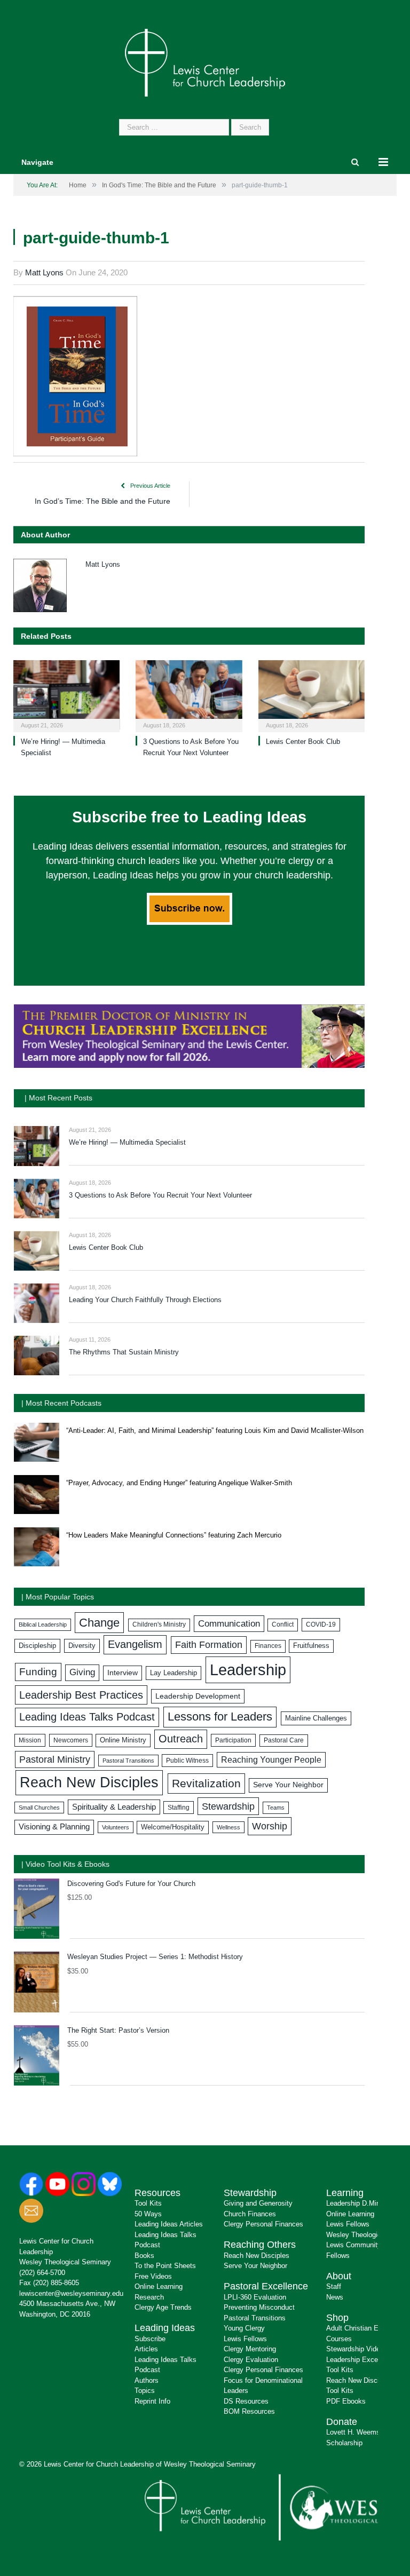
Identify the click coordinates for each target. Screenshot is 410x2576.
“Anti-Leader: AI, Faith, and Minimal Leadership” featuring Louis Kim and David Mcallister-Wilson (215, 1430)
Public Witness (187, 1761)
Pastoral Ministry (55, 1759)
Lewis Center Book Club (303, 742)
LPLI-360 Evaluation (255, 2297)
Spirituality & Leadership (114, 1807)
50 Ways (148, 2214)
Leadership (248, 1670)
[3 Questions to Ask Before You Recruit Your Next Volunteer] (189, 695)
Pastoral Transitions (128, 1761)
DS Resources (246, 2401)
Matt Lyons (44, 272)
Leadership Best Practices (81, 1695)
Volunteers (116, 1827)
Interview (123, 1673)
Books (144, 2256)
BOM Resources (249, 2411)
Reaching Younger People (271, 1760)
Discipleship (37, 1646)
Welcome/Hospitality (173, 1827)
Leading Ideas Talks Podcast (87, 1717)
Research (149, 2297)
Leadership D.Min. (354, 2203)
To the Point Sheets (165, 2266)
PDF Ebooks (346, 2401)
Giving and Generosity (258, 2203)
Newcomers (71, 1740)
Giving (82, 1672)
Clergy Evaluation (251, 2360)
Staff (334, 2286)
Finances (268, 1646)
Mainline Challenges (316, 1718)
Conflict (283, 1624)
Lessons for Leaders (220, 1717)
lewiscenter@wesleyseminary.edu (71, 2293)
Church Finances (250, 2214)
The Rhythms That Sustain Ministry (124, 1352)
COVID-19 (321, 1624)
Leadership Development (198, 1696)
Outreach (181, 1739)
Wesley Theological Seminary (65, 2262)
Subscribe (150, 2339)
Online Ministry (123, 1740)
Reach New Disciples (89, 1782)
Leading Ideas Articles (169, 2224)
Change (99, 1623)
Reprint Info (152, 2401)
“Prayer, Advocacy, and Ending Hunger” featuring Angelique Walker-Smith (179, 1483)
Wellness (228, 1827)
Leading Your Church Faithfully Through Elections (145, 1300)
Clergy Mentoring (250, 2349)
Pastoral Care (284, 1740)
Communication (229, 1624)
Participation (233, 1740)
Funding (38, 1672)
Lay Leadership (174, 1673)
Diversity (82, 1646)
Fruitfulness (311, 1646)
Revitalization (206, 1784)
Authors (147, 2380)
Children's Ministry (159, 1624)
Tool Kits (148, 2203)
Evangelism (135, 1644)
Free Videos (153, 2276)
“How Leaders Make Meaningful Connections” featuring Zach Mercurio (174, 1535)
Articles (146, 2349)
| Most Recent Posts (58, 1098)
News (335, 2297)
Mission (30, 1740)
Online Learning (159, 2286)
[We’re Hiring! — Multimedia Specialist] (66, 695)
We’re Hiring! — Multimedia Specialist (127, 1142)
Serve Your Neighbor (288, 1785)
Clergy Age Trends (163, 2307)
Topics (145, 2391)
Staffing (179, 1808)
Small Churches (39, 1808)
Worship (270, 1826)
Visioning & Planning (54, 1827)
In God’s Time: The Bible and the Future (102, 501)
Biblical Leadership (43, 1624)
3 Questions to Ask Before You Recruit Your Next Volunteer (160, 1195)
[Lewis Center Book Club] (312, 695)
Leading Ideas (165, 2328)
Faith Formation (209, 1645)
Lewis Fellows (245, 2339)
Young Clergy (244, 2328)
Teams (276, 1808)
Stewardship (228, 1806)
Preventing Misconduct (259, 2307)
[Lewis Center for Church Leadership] (205, 62)
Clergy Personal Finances (263, 2224)
